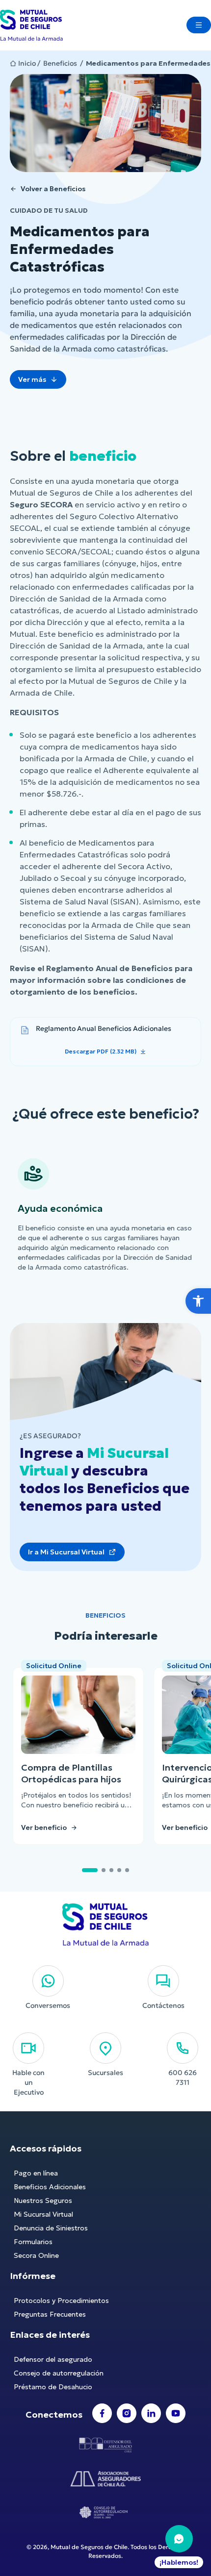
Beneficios (60, 63)
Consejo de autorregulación (59, 2373)
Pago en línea (36, 2173)
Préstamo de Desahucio (53, 2387)
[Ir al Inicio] (31, 25)
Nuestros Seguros (43, 2201)
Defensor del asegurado (53, 2359)
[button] (198, 1301)
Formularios (33, 2242)
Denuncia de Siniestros (51, 2228)
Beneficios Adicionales (50, 2187)
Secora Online (36, 2255)
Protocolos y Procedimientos (61, 2301)
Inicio (27, 63)
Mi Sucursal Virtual (43, 2214)
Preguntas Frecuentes (50, 2314)
